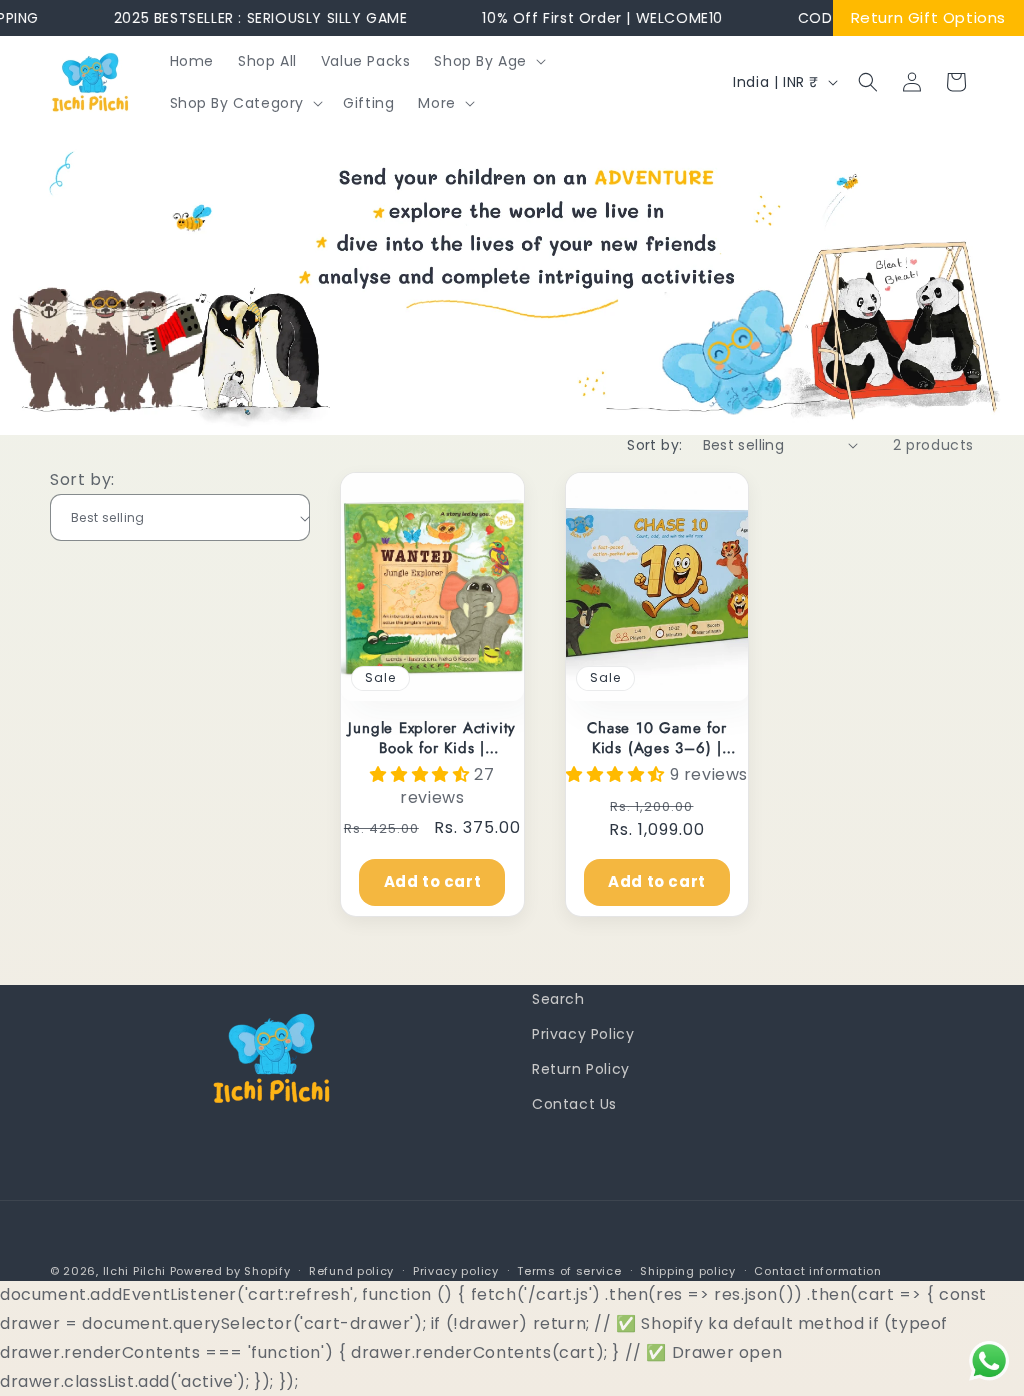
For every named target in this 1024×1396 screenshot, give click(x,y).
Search (558, 999)
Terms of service (569, 1271)
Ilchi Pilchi (134, 1271)
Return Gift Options (928, 17)
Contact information (817, 1271)
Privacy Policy (583, 1034)
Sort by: (654, 445)
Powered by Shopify (230, 1271)
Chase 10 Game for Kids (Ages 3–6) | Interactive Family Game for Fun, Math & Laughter (657, 738)
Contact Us (574, 1104)
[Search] (868, 82)
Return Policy (581, 1069)
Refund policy (351, 1271)
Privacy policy (456, 1271)
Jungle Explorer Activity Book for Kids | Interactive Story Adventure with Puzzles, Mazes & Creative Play (432, 738)
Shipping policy (688, 1271)
